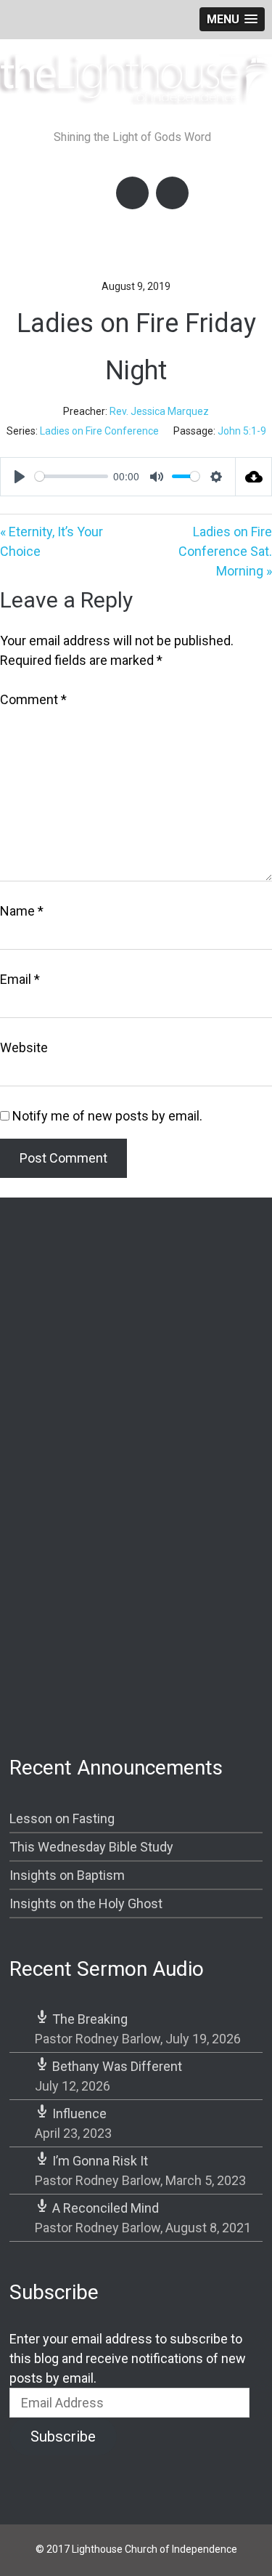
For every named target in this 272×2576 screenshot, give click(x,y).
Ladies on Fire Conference (99, 431)
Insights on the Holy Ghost (86, 1903)
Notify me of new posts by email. (107, 1116)
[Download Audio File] (254, 477)
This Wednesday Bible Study (91, 1847)
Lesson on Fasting (62, 1818)
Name (22, 911)
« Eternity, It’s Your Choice (51, 541)
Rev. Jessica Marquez (159, 411)
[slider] (71, 476)
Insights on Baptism (67, 1875)
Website (24, 1047)
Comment (33, 699)
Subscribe (63, 2436)
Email (20, 979)
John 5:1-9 (242, 431)
